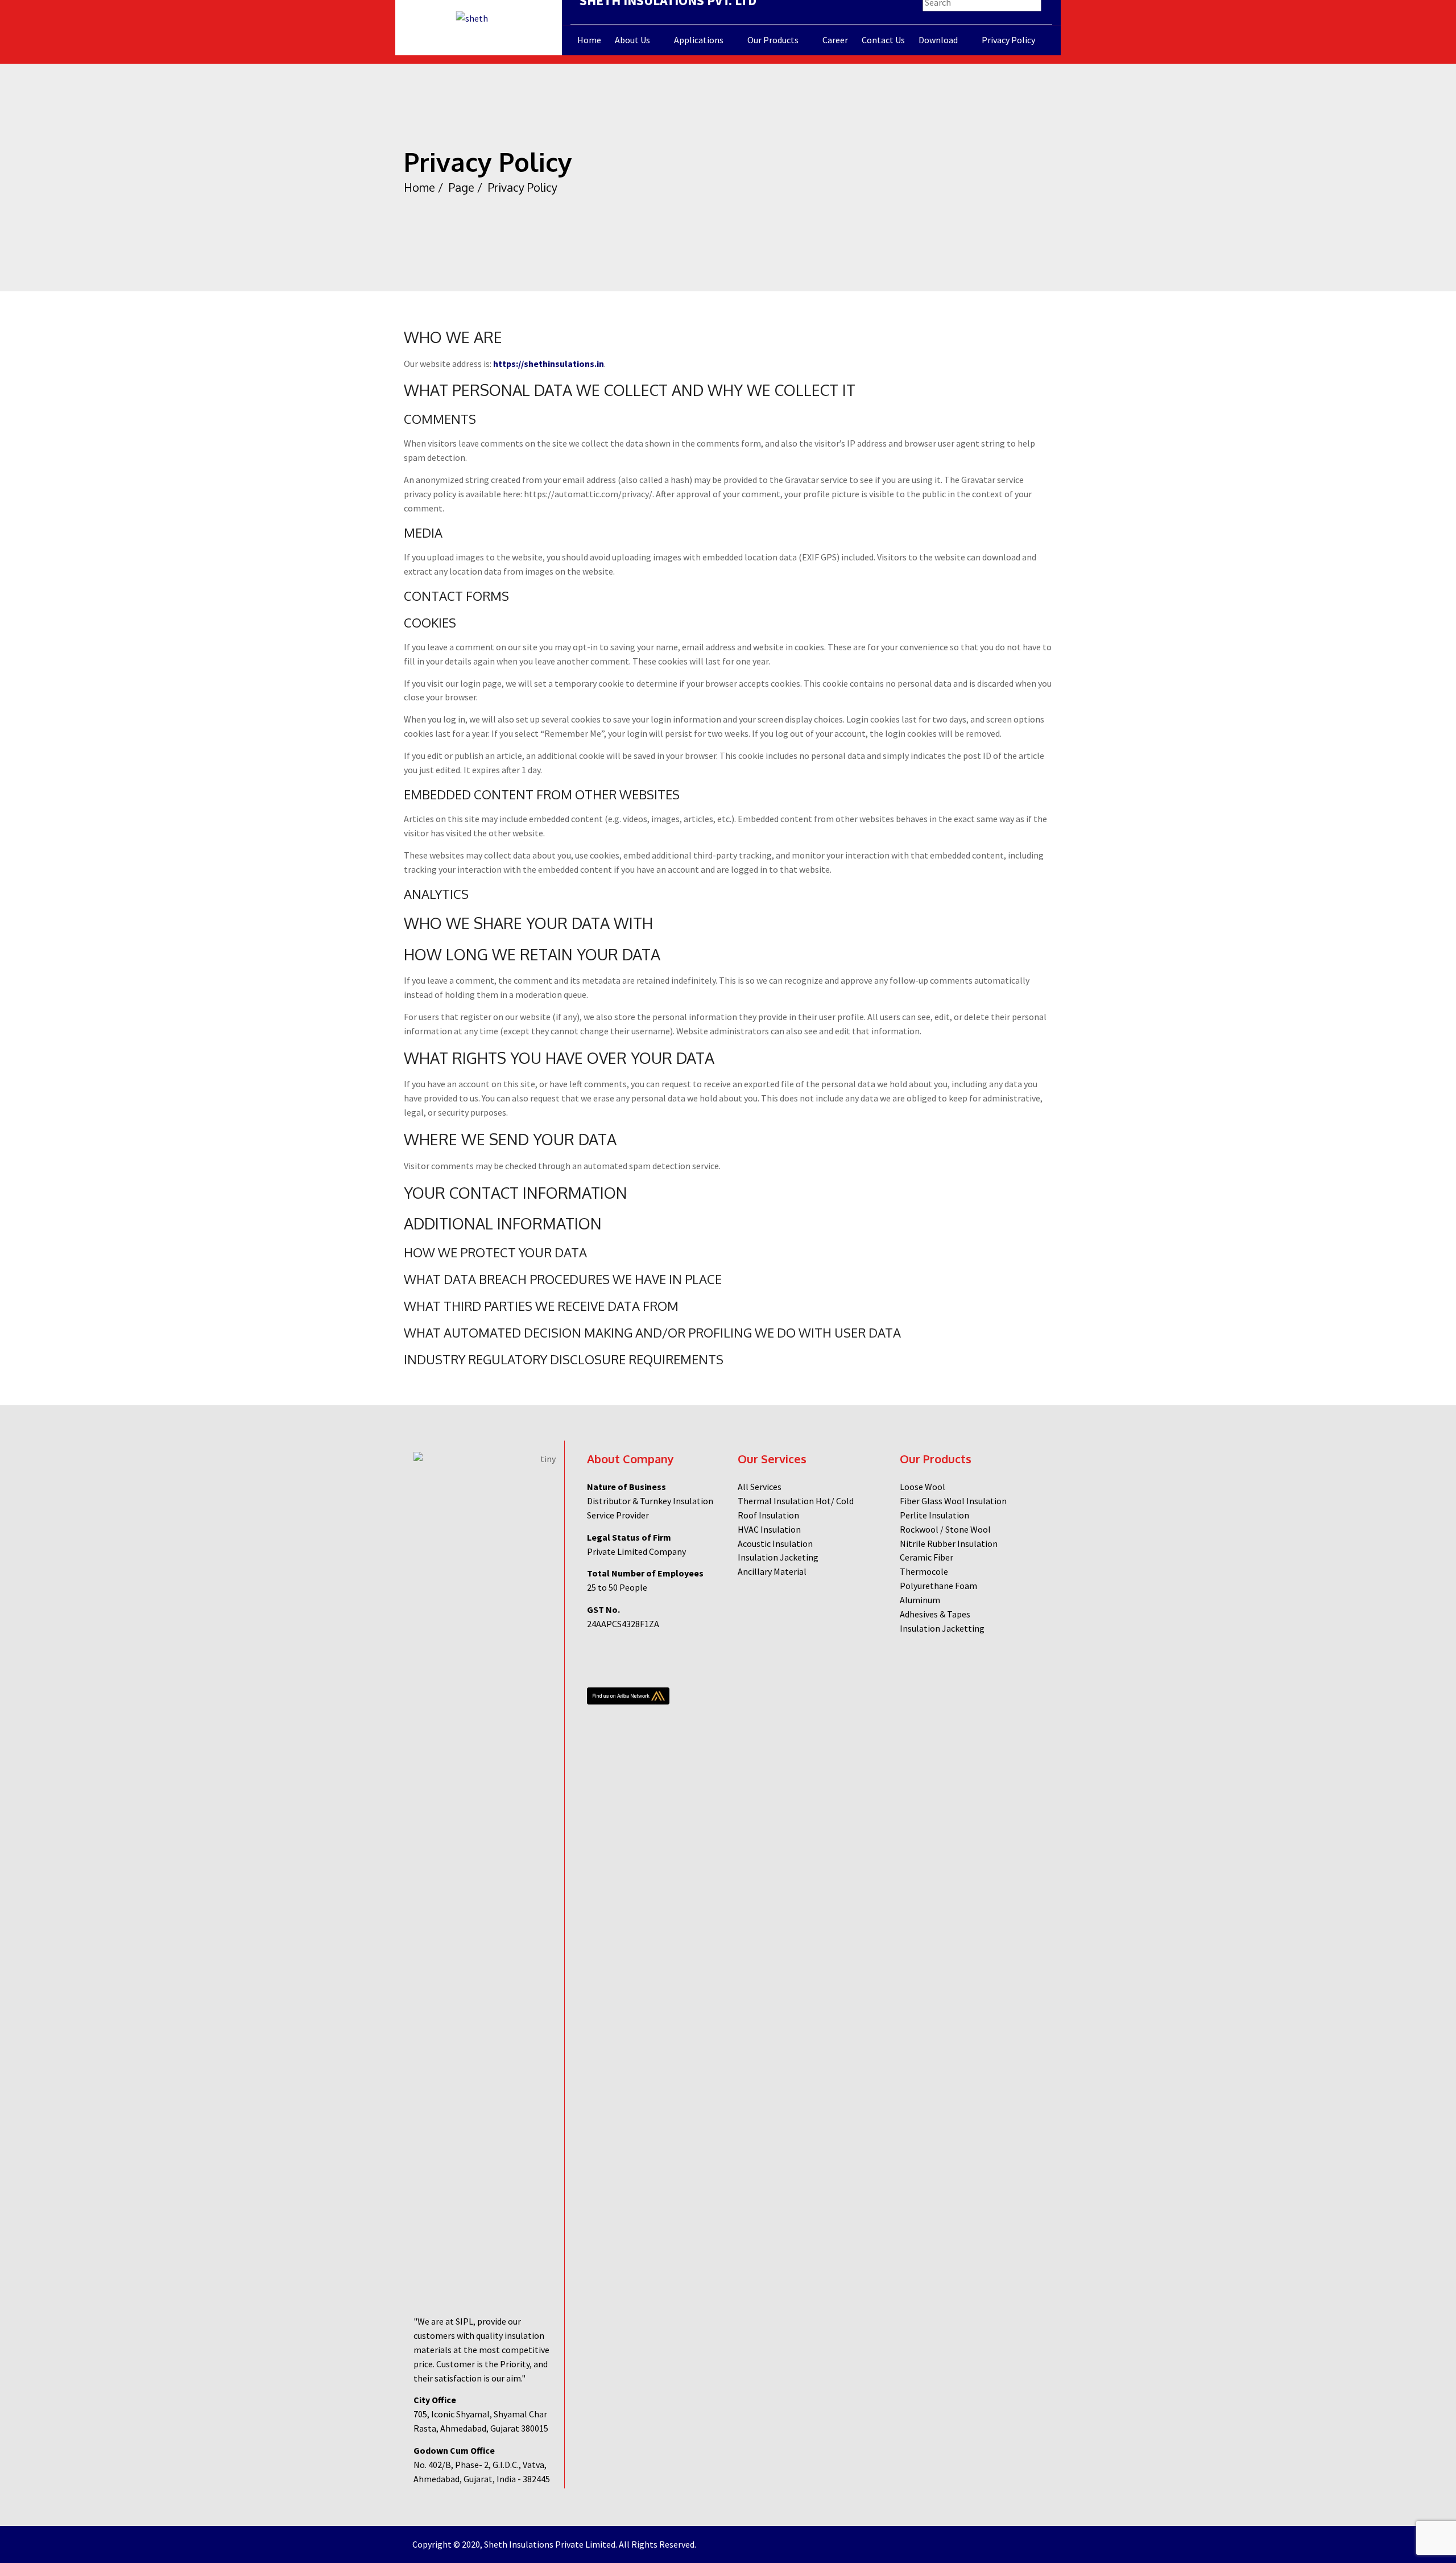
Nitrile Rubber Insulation (949, 1543)
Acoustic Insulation (775, 1543)
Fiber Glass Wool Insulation (953, 1501)
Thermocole (924, 1571)
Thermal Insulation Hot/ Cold (796, 1501)
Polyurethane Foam (938, 1586)
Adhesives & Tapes (935, 1614)
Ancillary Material (772, 1571)
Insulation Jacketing (778, 1557)
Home (419, 187)
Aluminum (920, 1600)
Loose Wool (923, 1487)
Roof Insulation (768, 1515)
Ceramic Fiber (926, 1557)
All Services (760, 1487)
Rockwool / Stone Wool (945, 1529)
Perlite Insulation (934, 1515)
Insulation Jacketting (942, 1628)
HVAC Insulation (769, 1529)
